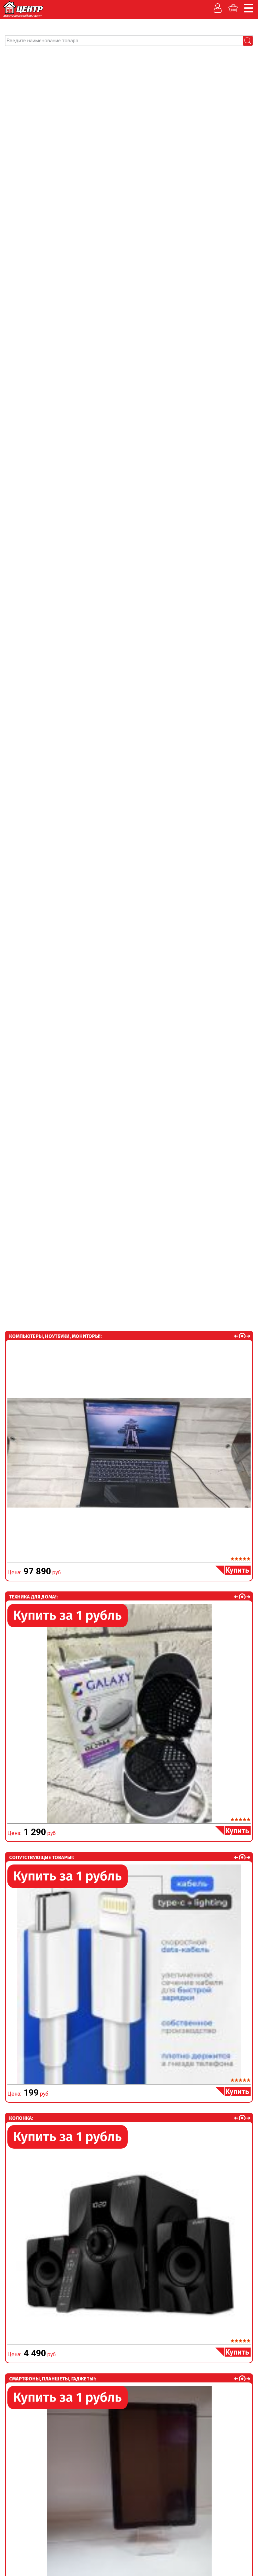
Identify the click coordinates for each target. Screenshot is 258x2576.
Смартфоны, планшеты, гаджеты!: (53, 2379)
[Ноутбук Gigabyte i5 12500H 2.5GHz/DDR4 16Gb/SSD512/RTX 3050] (129, 1453)
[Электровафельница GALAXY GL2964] (129, 1714)
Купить (237, 1570)
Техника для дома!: (33, 1597)
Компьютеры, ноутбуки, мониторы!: (55, 1336)
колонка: (21, 2118)
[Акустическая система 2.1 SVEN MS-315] (129, 2235)
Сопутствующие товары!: (41, 1857)
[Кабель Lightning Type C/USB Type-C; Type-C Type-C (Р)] (129, 1974)
